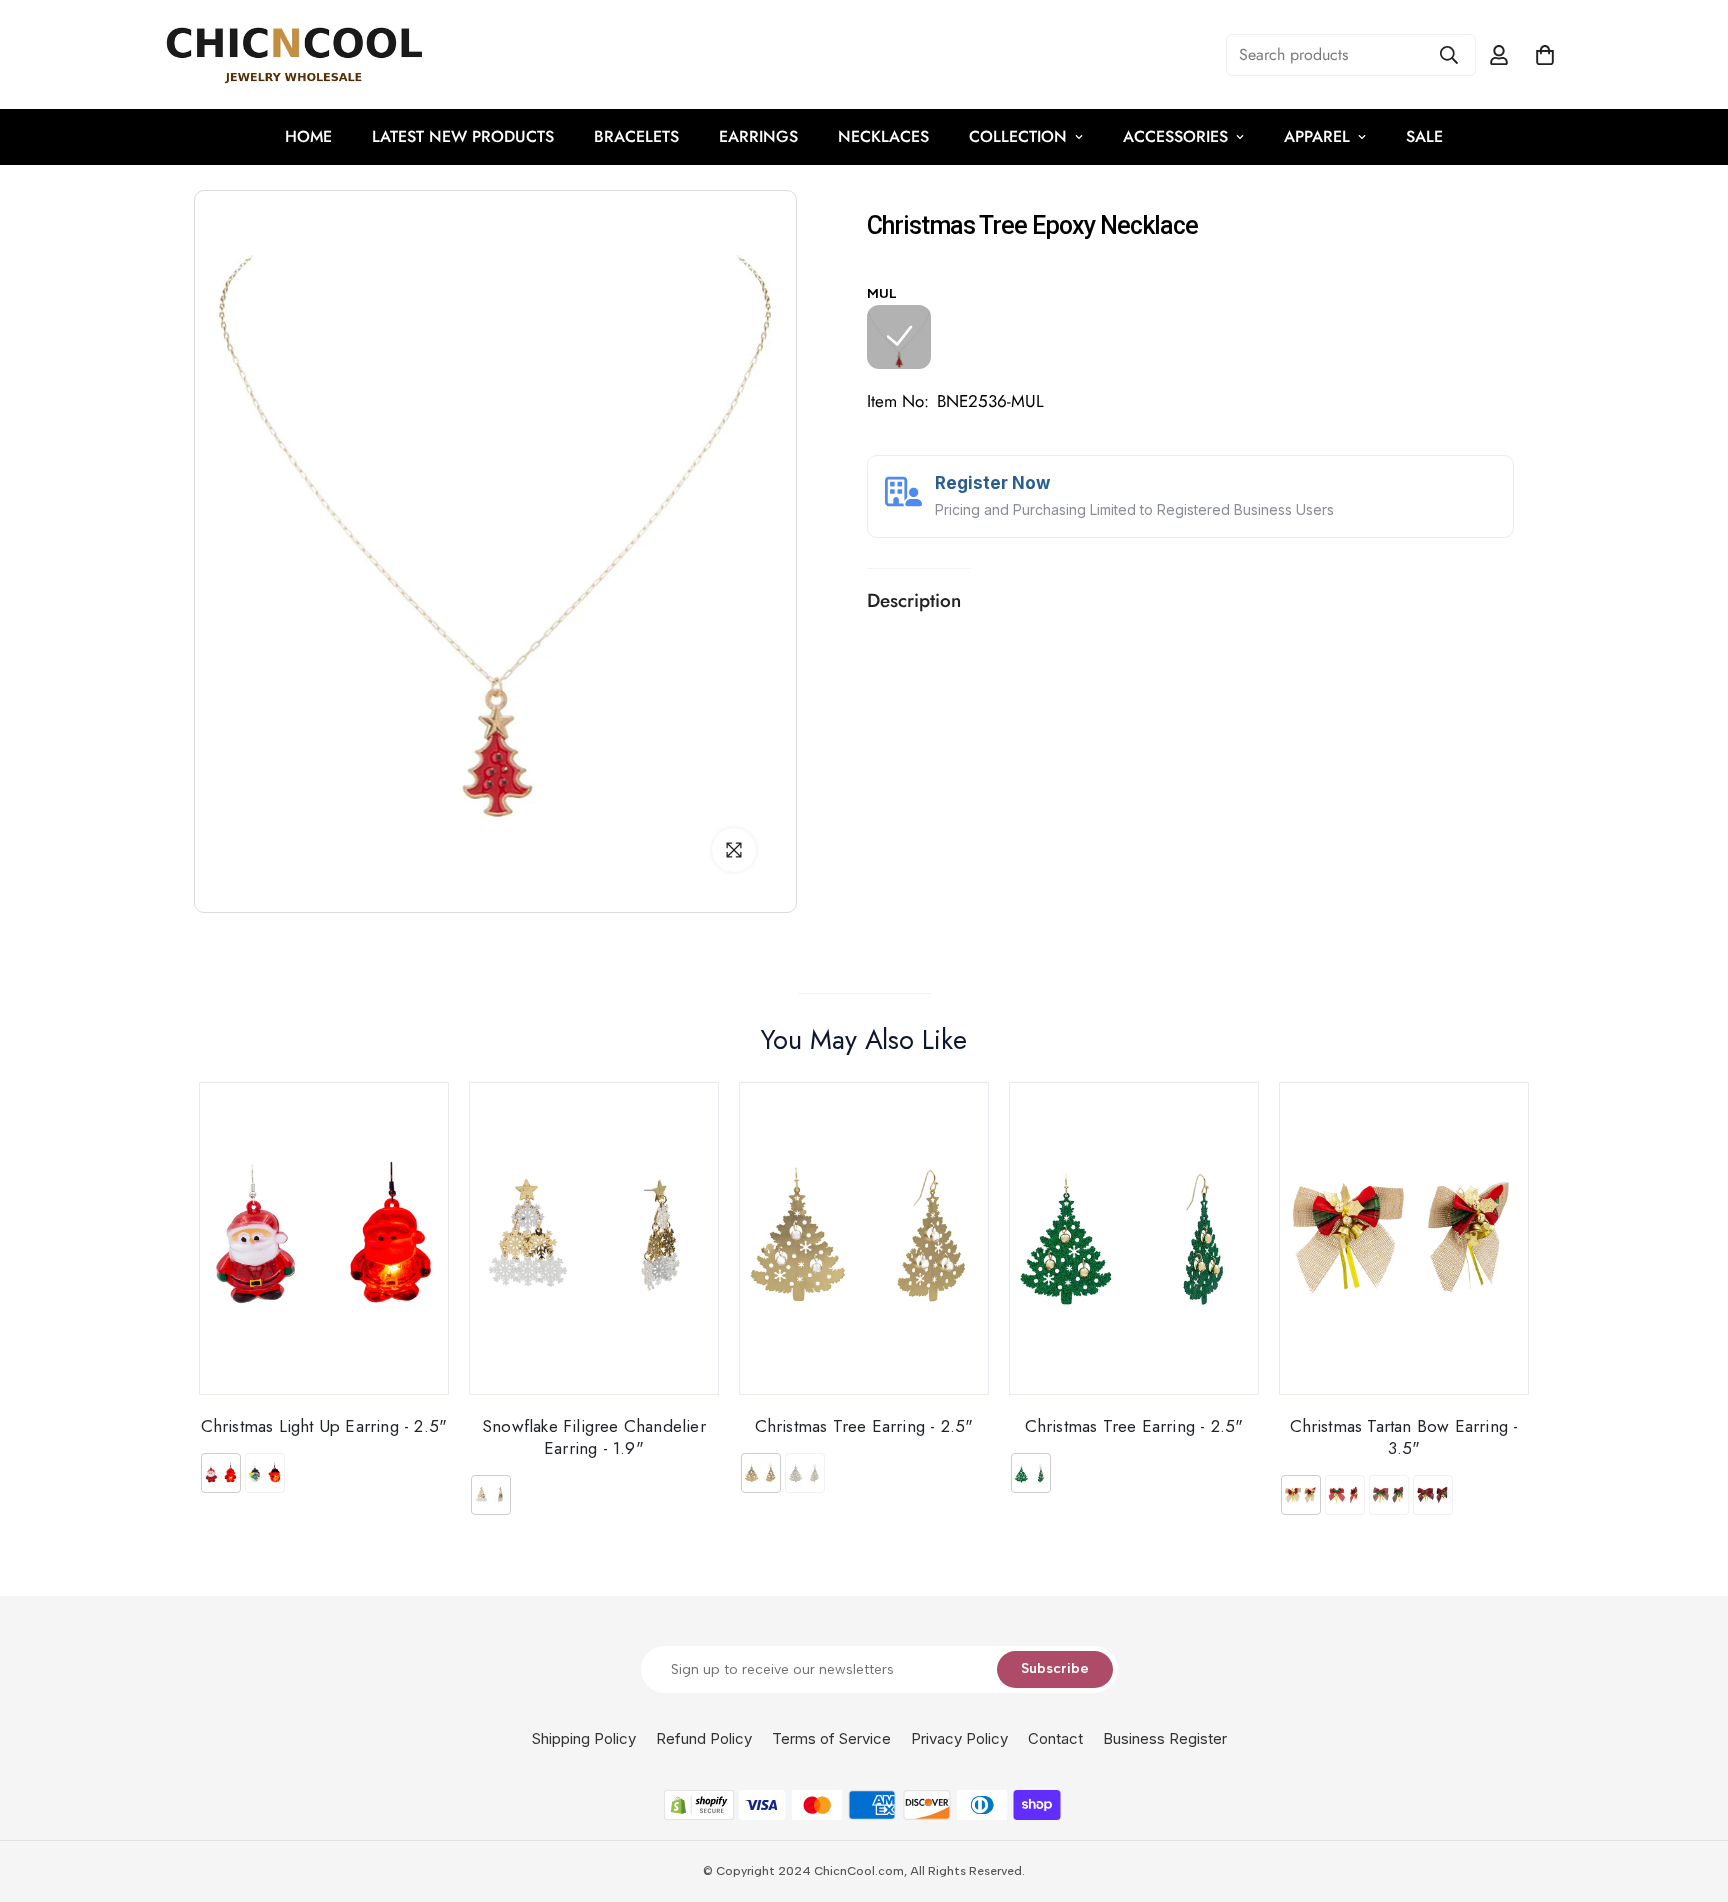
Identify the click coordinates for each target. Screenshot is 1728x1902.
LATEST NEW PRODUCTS (463, 136)
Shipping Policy (584, 1738)
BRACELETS (636, 136)
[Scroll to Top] (1689, 1793)
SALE (1424, 136)
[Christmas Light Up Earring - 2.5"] (324, 1238)
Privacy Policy (959, 1738)
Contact (1055, 1738)
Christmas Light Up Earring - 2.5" (324, 1425)
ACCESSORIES (1175, 136)
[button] (1545, 55)
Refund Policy (704, 1738)
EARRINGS (758, 136)
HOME (308, 136)
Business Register (1165, 1738)
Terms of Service (831, 1738)
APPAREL (1317, 136)
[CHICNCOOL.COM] (294, 54)
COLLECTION (1018, 136)
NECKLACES (883, 136)
